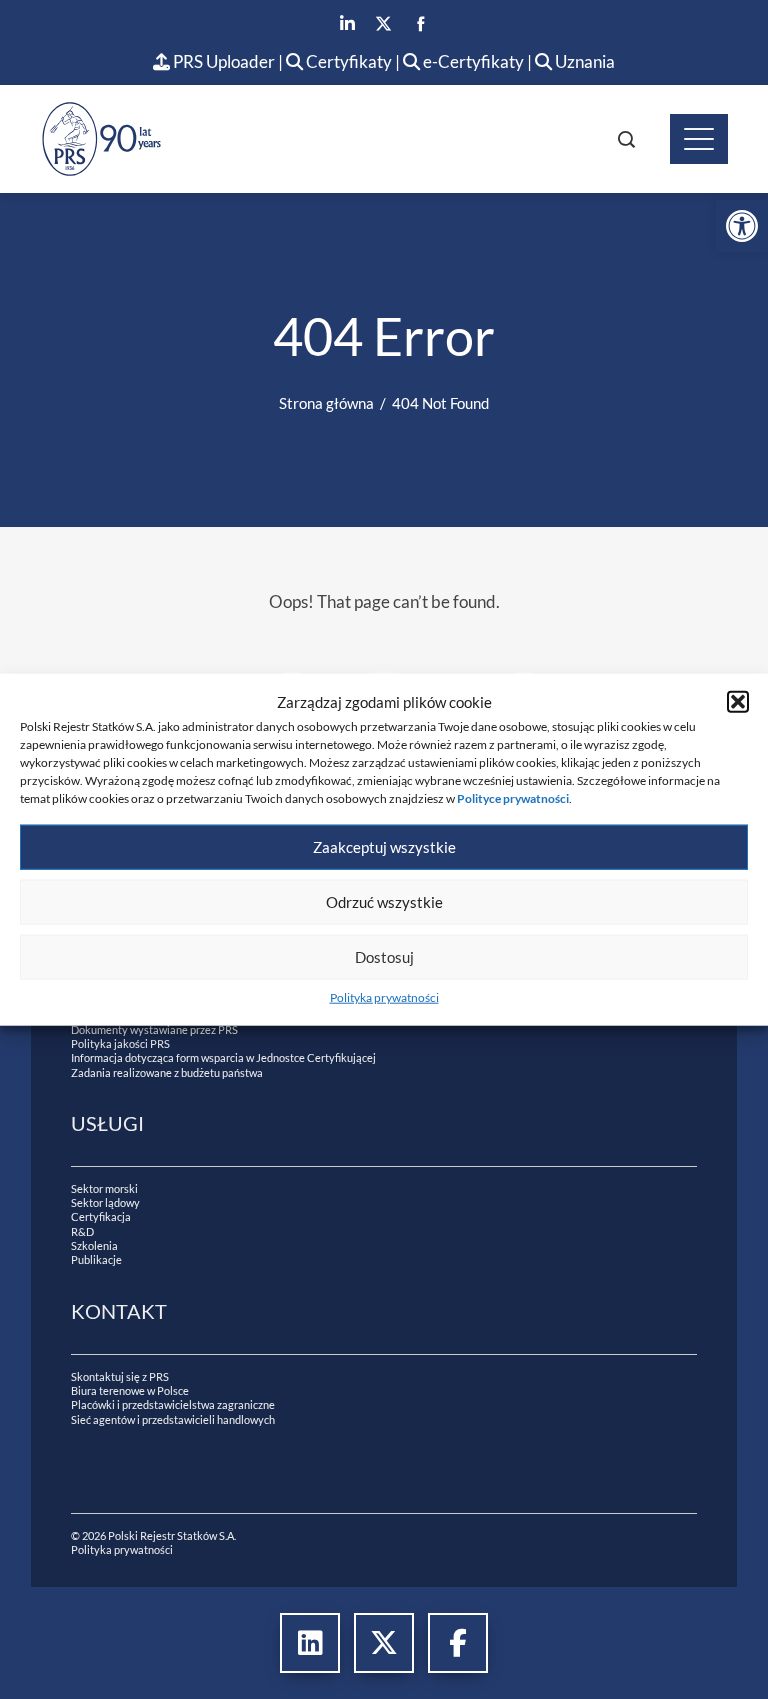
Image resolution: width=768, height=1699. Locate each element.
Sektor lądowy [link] (105, 1202)
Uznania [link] (583, 61)
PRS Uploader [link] (222, 61)
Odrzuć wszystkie (384, 902)
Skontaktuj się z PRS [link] (120, 1376)
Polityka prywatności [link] (384, 996)
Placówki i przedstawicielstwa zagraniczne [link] (173, 1404)
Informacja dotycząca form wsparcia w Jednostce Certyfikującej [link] (223, 1057)
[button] (738, 702)
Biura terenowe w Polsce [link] (130, 1390)
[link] (742, 226)
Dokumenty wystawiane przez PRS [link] (154, 1029)
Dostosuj (384, 957)
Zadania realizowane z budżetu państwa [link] (167, 1072)
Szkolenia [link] (94, 1245)
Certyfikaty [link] (349, 61)
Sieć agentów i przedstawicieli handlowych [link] (173, 1419)
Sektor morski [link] (104, 1188)
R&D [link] (82, 1231)
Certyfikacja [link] (101, 1216)
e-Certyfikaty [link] (472, 61)
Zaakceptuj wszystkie (384, 847)
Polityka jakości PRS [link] (120, 1043)
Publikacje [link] (96, 1259)
